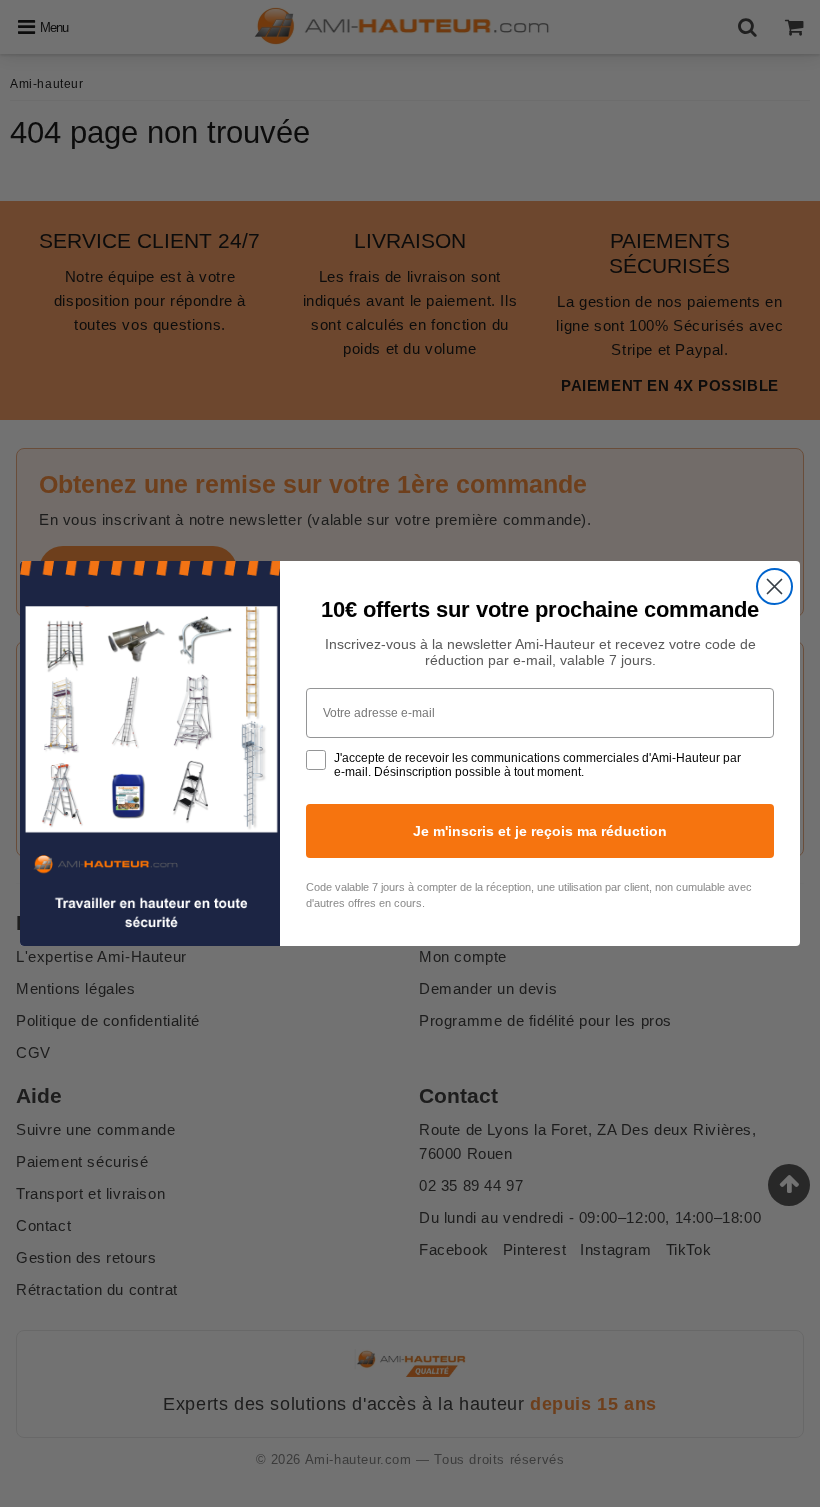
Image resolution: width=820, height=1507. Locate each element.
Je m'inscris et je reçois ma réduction (540, 831)
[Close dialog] (774, 586)
